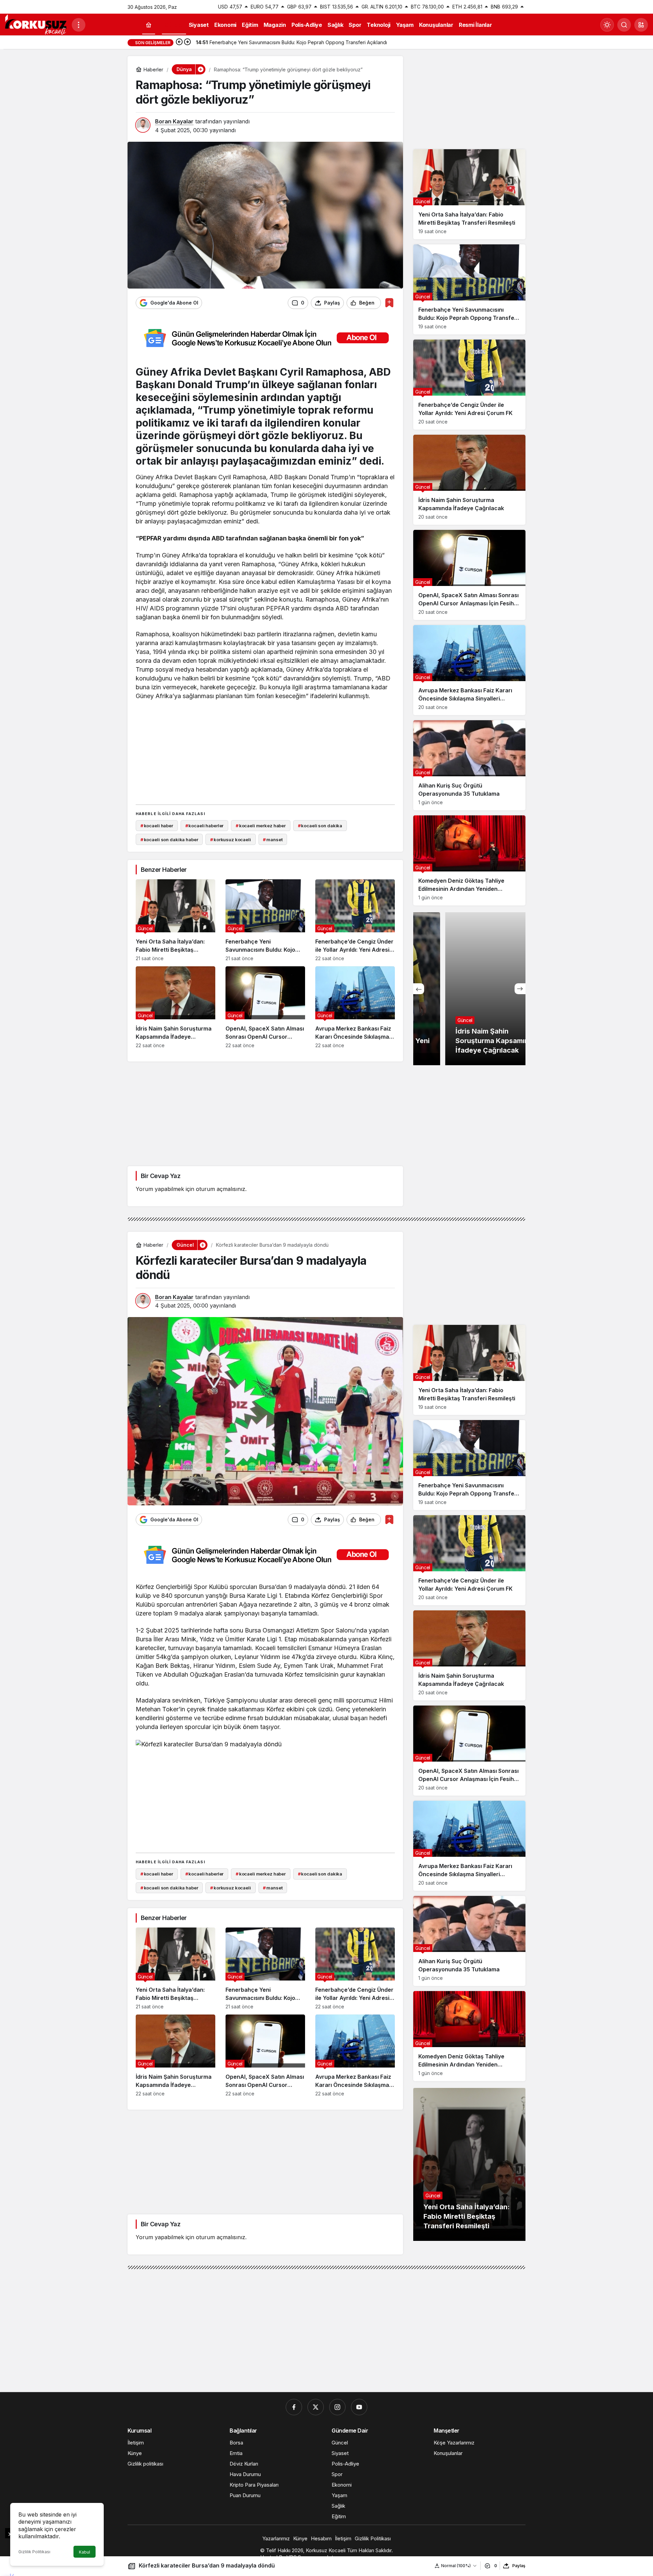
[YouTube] (359, 2407)
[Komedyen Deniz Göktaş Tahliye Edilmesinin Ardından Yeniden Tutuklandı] (469, 860)
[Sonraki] (187, 42)
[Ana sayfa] (149, 25)
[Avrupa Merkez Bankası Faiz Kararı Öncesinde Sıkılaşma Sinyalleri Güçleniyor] (355, 1007)
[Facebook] (294, 2407)
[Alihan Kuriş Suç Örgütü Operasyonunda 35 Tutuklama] (469, 765)
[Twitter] (316, 2407)
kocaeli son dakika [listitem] (320, 826)
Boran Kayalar (174, 121)
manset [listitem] (273, 840)
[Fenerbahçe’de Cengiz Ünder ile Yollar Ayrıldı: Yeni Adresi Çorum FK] (355, 920)
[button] (641, 25)
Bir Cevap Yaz (161, 1176)
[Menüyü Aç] (79, 25)
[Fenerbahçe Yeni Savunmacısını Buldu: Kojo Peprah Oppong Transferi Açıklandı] (265, 920)
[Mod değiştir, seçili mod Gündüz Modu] (607, 25)
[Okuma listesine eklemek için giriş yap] (389, 303)
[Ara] (624, 25)
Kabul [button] (85, 2552)
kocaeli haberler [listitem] (205, 826)
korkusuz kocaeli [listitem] (231, 840)
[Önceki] (179, 42)
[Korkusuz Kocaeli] (36, 24)
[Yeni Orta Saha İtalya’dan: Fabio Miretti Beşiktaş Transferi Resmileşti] (175, 920)
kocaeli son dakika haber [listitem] (169, 840)
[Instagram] (337, 2407)
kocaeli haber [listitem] (157, 826)
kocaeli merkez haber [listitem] (261, 826)
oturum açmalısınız (221, 1189)
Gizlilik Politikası (34, 2552)
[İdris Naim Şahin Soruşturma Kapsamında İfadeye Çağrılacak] (175, 1007)
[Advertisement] (265, 751)
